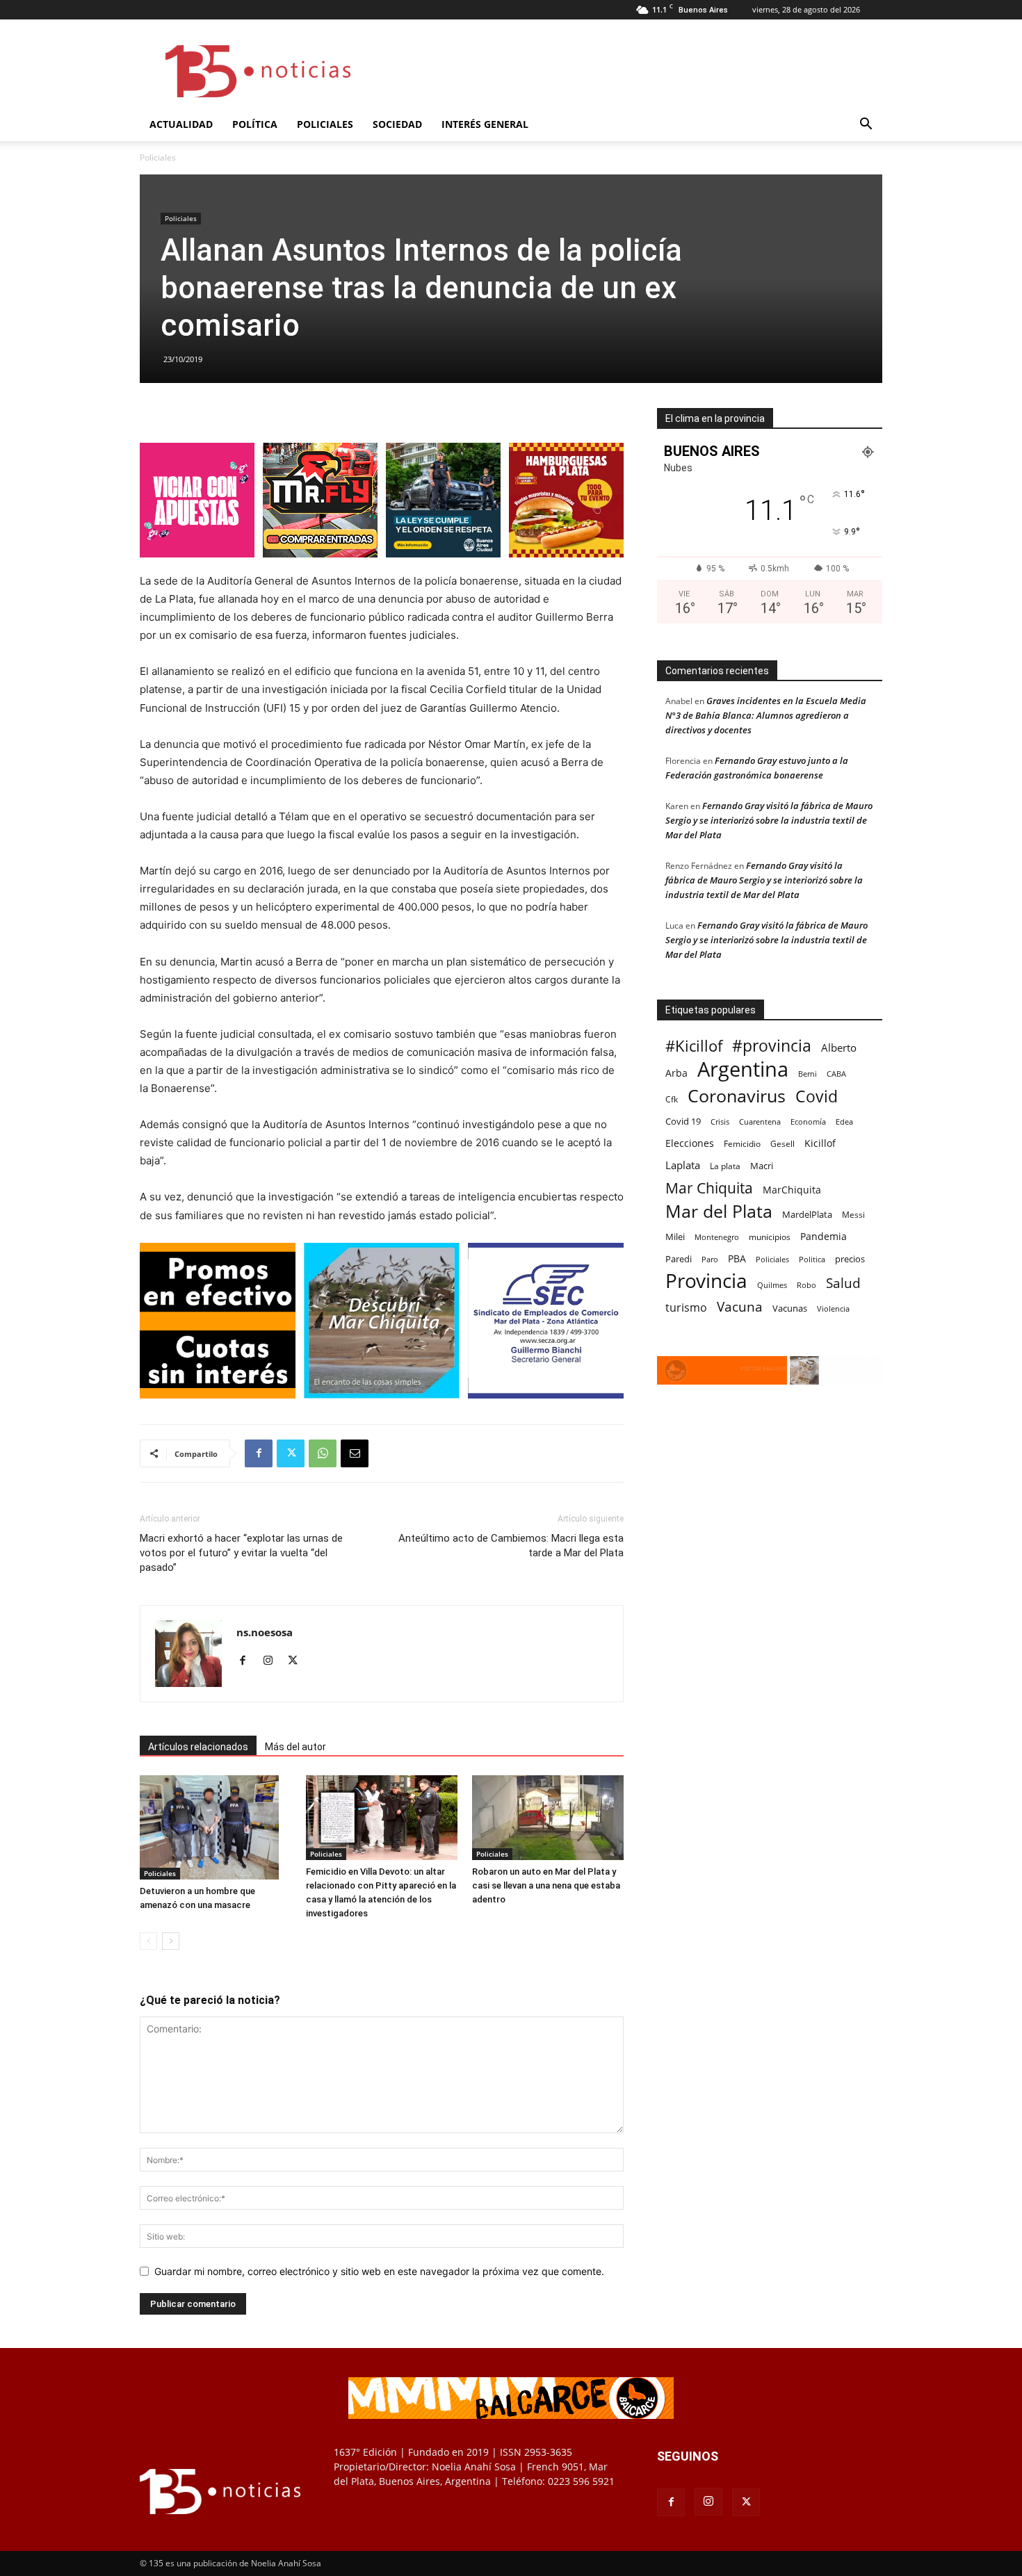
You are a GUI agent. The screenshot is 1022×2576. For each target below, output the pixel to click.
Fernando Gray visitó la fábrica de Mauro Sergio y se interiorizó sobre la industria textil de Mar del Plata (769, 820)
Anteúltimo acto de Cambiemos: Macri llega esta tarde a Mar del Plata (511, 1546)
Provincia (706, 1281)
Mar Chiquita (709, 1188)
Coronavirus (737, 1096)
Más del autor (295, 1747)
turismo (686, 1308)
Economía (808, 1122)
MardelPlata (807, 1214)
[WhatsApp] (323, 1453)
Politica (812, 1259)
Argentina (743, 1069)
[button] (866, 125)
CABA (836, 1074)
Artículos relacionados (198, 1747)
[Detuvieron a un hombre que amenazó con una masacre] (216, 1827)
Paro (710, 1259)
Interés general (485, 124)
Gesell (782, 1143)
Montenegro (717, 1237)
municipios (770, 1237)
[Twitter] (291, 1453)
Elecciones (690, 1143)
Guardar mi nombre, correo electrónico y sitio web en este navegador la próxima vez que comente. (379, 2271)
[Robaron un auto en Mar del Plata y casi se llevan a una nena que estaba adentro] (548, 1818)
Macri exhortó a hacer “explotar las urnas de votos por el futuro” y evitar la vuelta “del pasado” (241, 1553)
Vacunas (790, 1308)
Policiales (325, 124)
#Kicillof (694, 1046)
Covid (817, 1097)
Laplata (683, 1165)
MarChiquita (792, 1190)
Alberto (839, 1047)
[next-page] (171, 1941)
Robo (806, 1285)
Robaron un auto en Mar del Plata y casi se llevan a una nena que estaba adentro (546, 1885)
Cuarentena (760, 1122)
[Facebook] (259, 1453)
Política (255, 124)
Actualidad (181, 124)
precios (850, 1259)
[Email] (355, 1453)
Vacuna (740, 1306)
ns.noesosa (265, 1632)
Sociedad (397, 124)
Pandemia (824, 1236)
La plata (725, 1166)
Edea (844, 1122)
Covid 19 (683, 1121)
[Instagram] (273, 1661)
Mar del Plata (719, 1211)
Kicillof (820, 1143)
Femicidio (742, 1143)
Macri (762, 1166)
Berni (808, 1074)
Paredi (679, 1259)
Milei (675, 1237)
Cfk (672, 1099)
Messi (853, 1215)
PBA (737, 1258)
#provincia (772, 1046)
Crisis (720, 1122)
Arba (676, 1073)
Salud (843, 1283)
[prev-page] (148, 1941)
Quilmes (772, 1285)
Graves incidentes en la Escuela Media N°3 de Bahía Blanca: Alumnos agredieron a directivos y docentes (766, 715)
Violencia (833, 1309)
